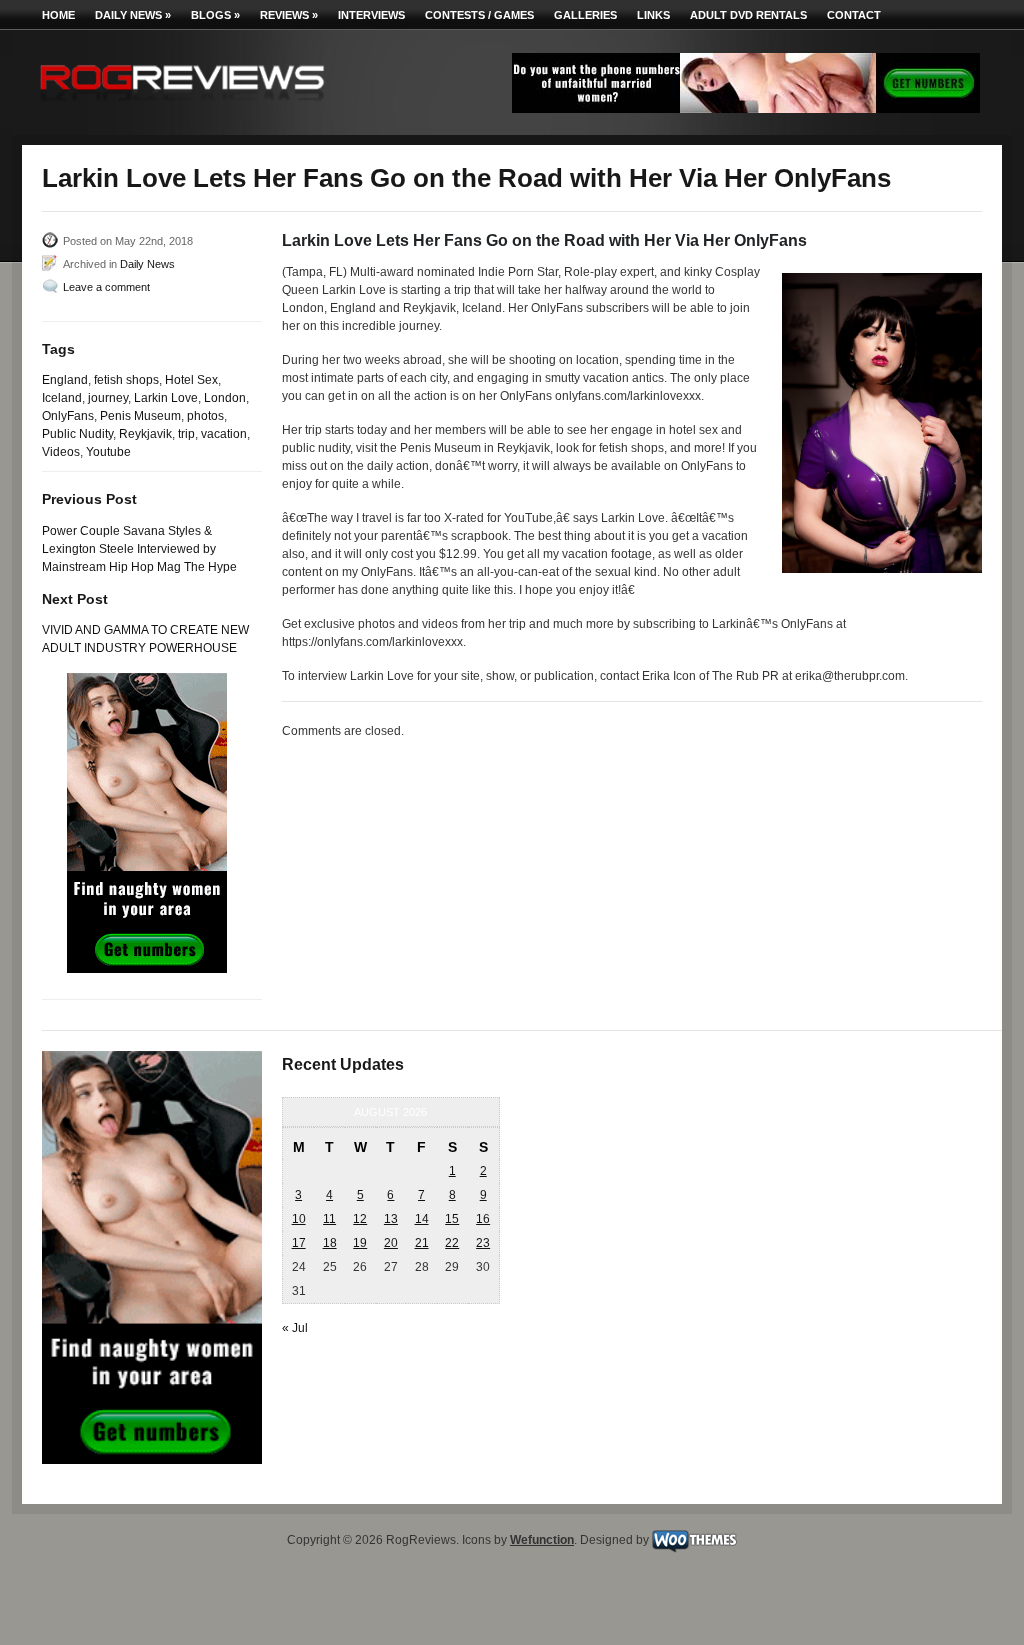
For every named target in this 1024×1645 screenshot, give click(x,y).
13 (391, 1219)
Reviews (289, 15)
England (65, 380)
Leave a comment (106, 287)
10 (299, 1219)
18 (330, 1243)
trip (186, 434)
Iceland (62, 398)
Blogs (215, 15)
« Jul (295, 1328)
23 (483, 1243)
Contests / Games (479, 15)
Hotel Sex (191, 380)
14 (422, 1219)
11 (329, 1219)
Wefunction (542, 1540)
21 (422, 1243)
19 (360, 1243)
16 (483, 1219)
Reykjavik (145, 434)
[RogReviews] (182, 105)
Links (653, 15)
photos (205, 416)
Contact (854, 15)
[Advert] (746, 109)
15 (452, 1219)
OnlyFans (68, 416)
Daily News (133, 15)
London (225, 398)
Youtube (108, 452)
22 (452, 1243)
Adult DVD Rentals (748, 15)
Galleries (585, 15)
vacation (224, 434)
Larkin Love (166, 398)
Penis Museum (140, 416)
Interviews (371, 15)
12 (360, 1219)
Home (58, 15)
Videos (61, 452)
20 (391, 1243)
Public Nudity (77, 434)
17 (299, 1243)
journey (108, 398)
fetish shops (126, 380)
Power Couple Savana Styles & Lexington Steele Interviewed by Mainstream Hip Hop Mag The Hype (139, 549)
